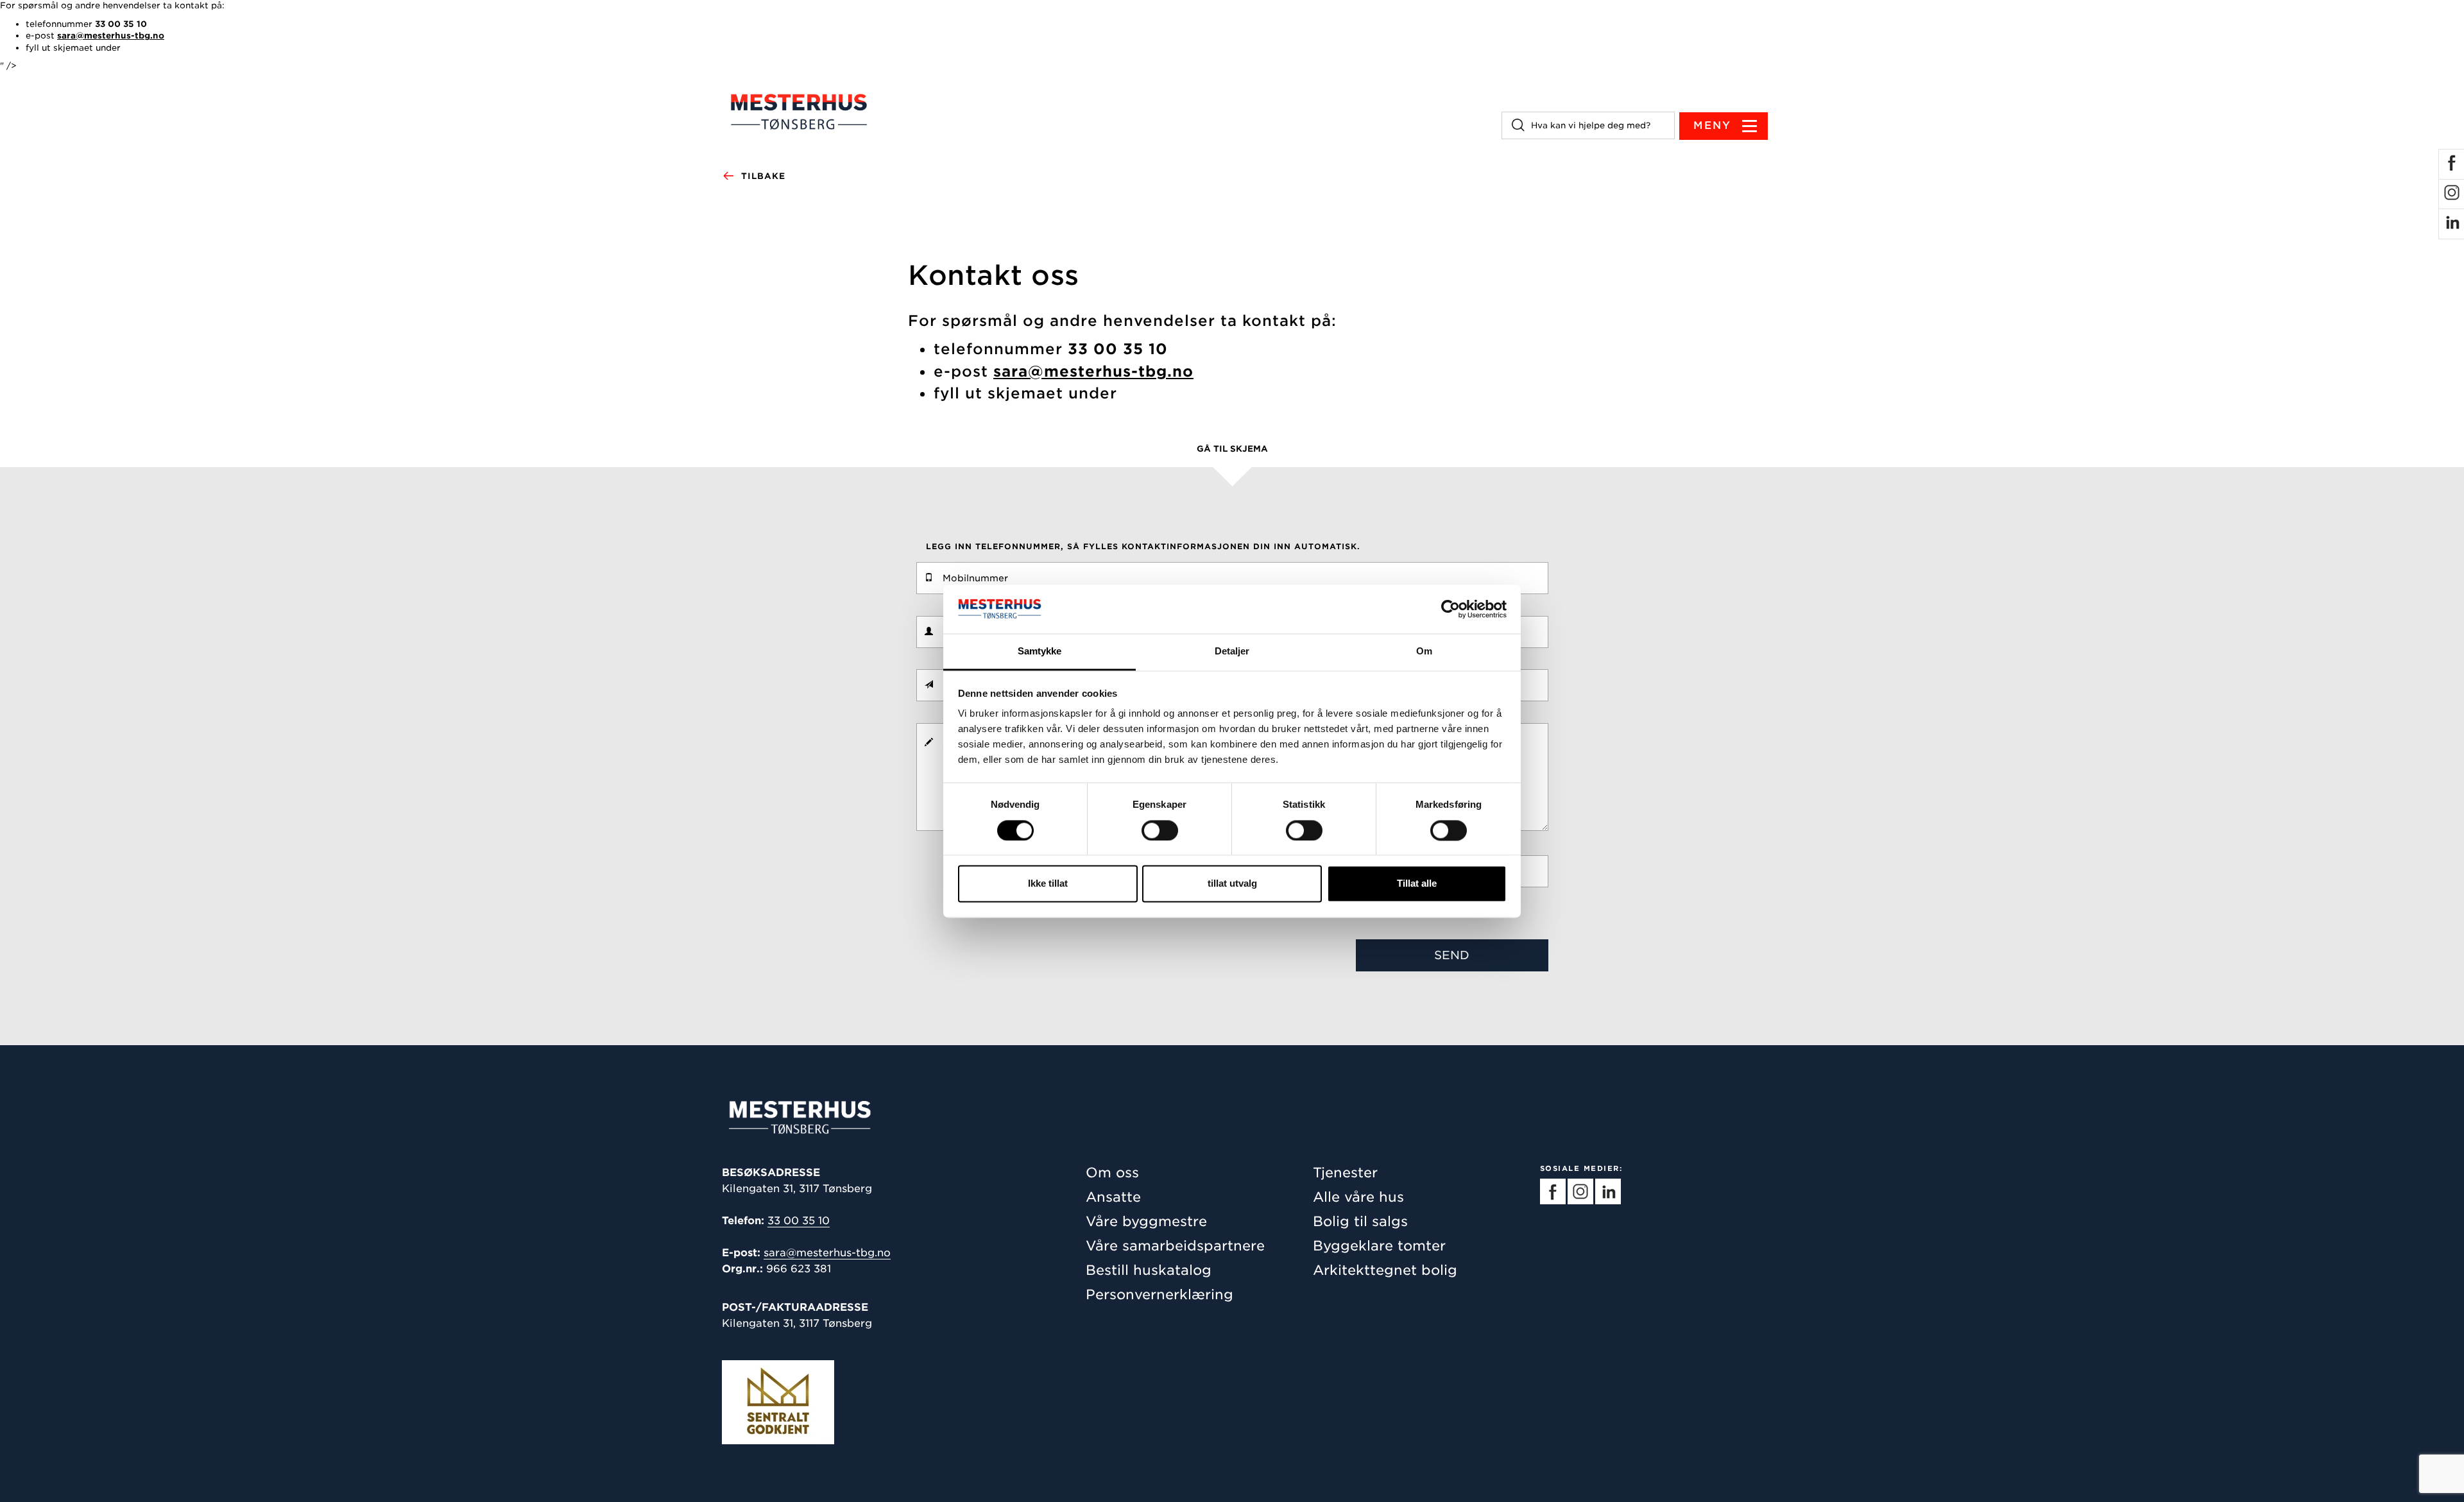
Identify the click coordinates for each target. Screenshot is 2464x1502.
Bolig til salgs (1360, 1221)
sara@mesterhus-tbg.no (827, 1253)
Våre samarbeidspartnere (1175, 1246)
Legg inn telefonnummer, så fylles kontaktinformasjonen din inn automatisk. (1143, 546)
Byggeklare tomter (1379, 1246)
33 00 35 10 (799, 1221)
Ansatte (1113, 1197)
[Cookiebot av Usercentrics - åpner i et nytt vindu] (1450, 609)
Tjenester (1345, 1173)
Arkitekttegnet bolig (1385, 1270)
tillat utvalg (1232, 884)
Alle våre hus (1358, 1197)
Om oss (1112, 1173)
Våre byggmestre (1146, 1221)
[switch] (1160, 830)
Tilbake (763, 176)
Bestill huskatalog (1149, 1270)
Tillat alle (1417, 884)
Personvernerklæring (1159, 1294)
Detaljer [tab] (1232, 652)
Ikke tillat (1048, 884)
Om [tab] (1424, 652)
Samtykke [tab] (1040, 652)
